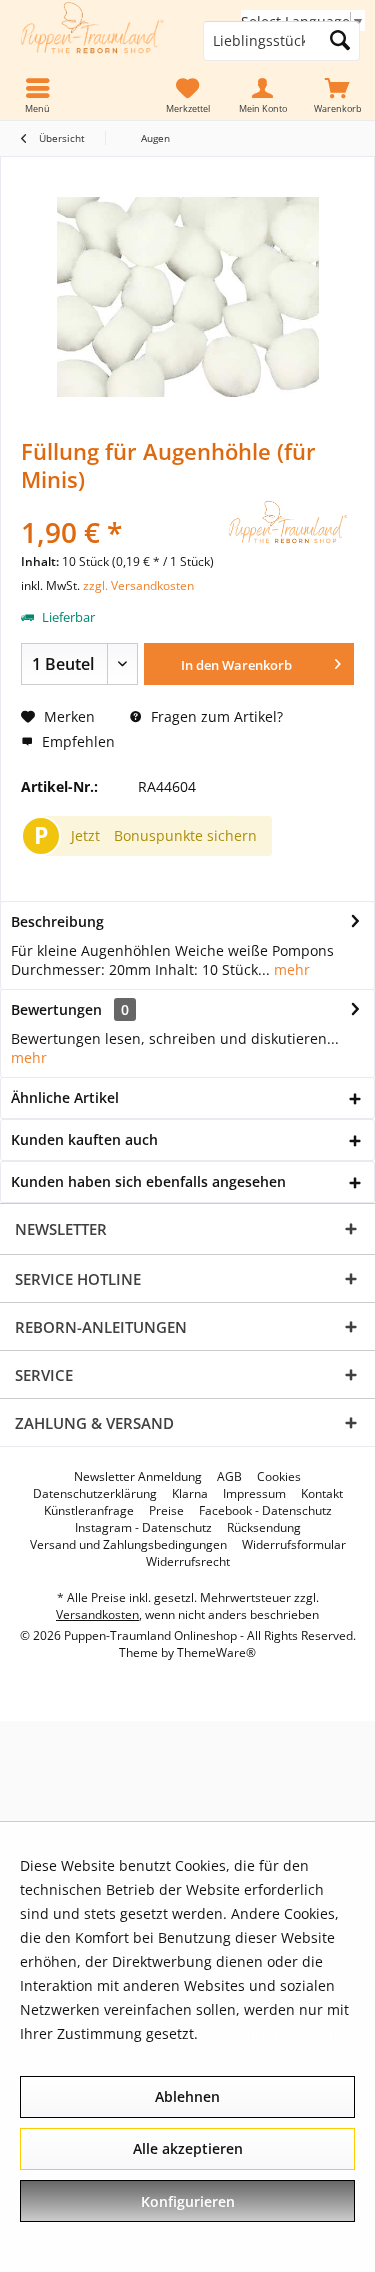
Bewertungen (56, 1009)
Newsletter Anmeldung (138, 1477)
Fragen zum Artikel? (215, 716)
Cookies (279, 1477)
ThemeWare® (216, 1652)
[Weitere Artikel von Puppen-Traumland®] (289, 522)
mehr (290, 969)
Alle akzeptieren (188, 2148)
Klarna (190, 1494)
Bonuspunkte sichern (185, 835)
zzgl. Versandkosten (138, 585)
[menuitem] (337, 96)
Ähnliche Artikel (65, 1097)
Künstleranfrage (89, 1511)
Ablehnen (187, 2096)
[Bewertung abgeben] (120, 505)
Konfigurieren (188, 2201)
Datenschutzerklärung (95, 1494)
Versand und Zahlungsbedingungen (128, 1545)
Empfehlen (76, 741)
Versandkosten (97, 1614)
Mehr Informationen (270, 2033)
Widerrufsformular (294, 1545)
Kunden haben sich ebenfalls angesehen (148, 1181)
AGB (229, 1477)
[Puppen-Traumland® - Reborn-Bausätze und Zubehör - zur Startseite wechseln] (94, 41)
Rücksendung (264, 1528)
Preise (166, 1511)
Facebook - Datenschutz (265, 1511)
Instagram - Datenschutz (143, 1528)
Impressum (254, 1494)
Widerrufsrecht (188, 1562)
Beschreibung (57, 921)
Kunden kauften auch (84, 1139)
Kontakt (322, 1494)
